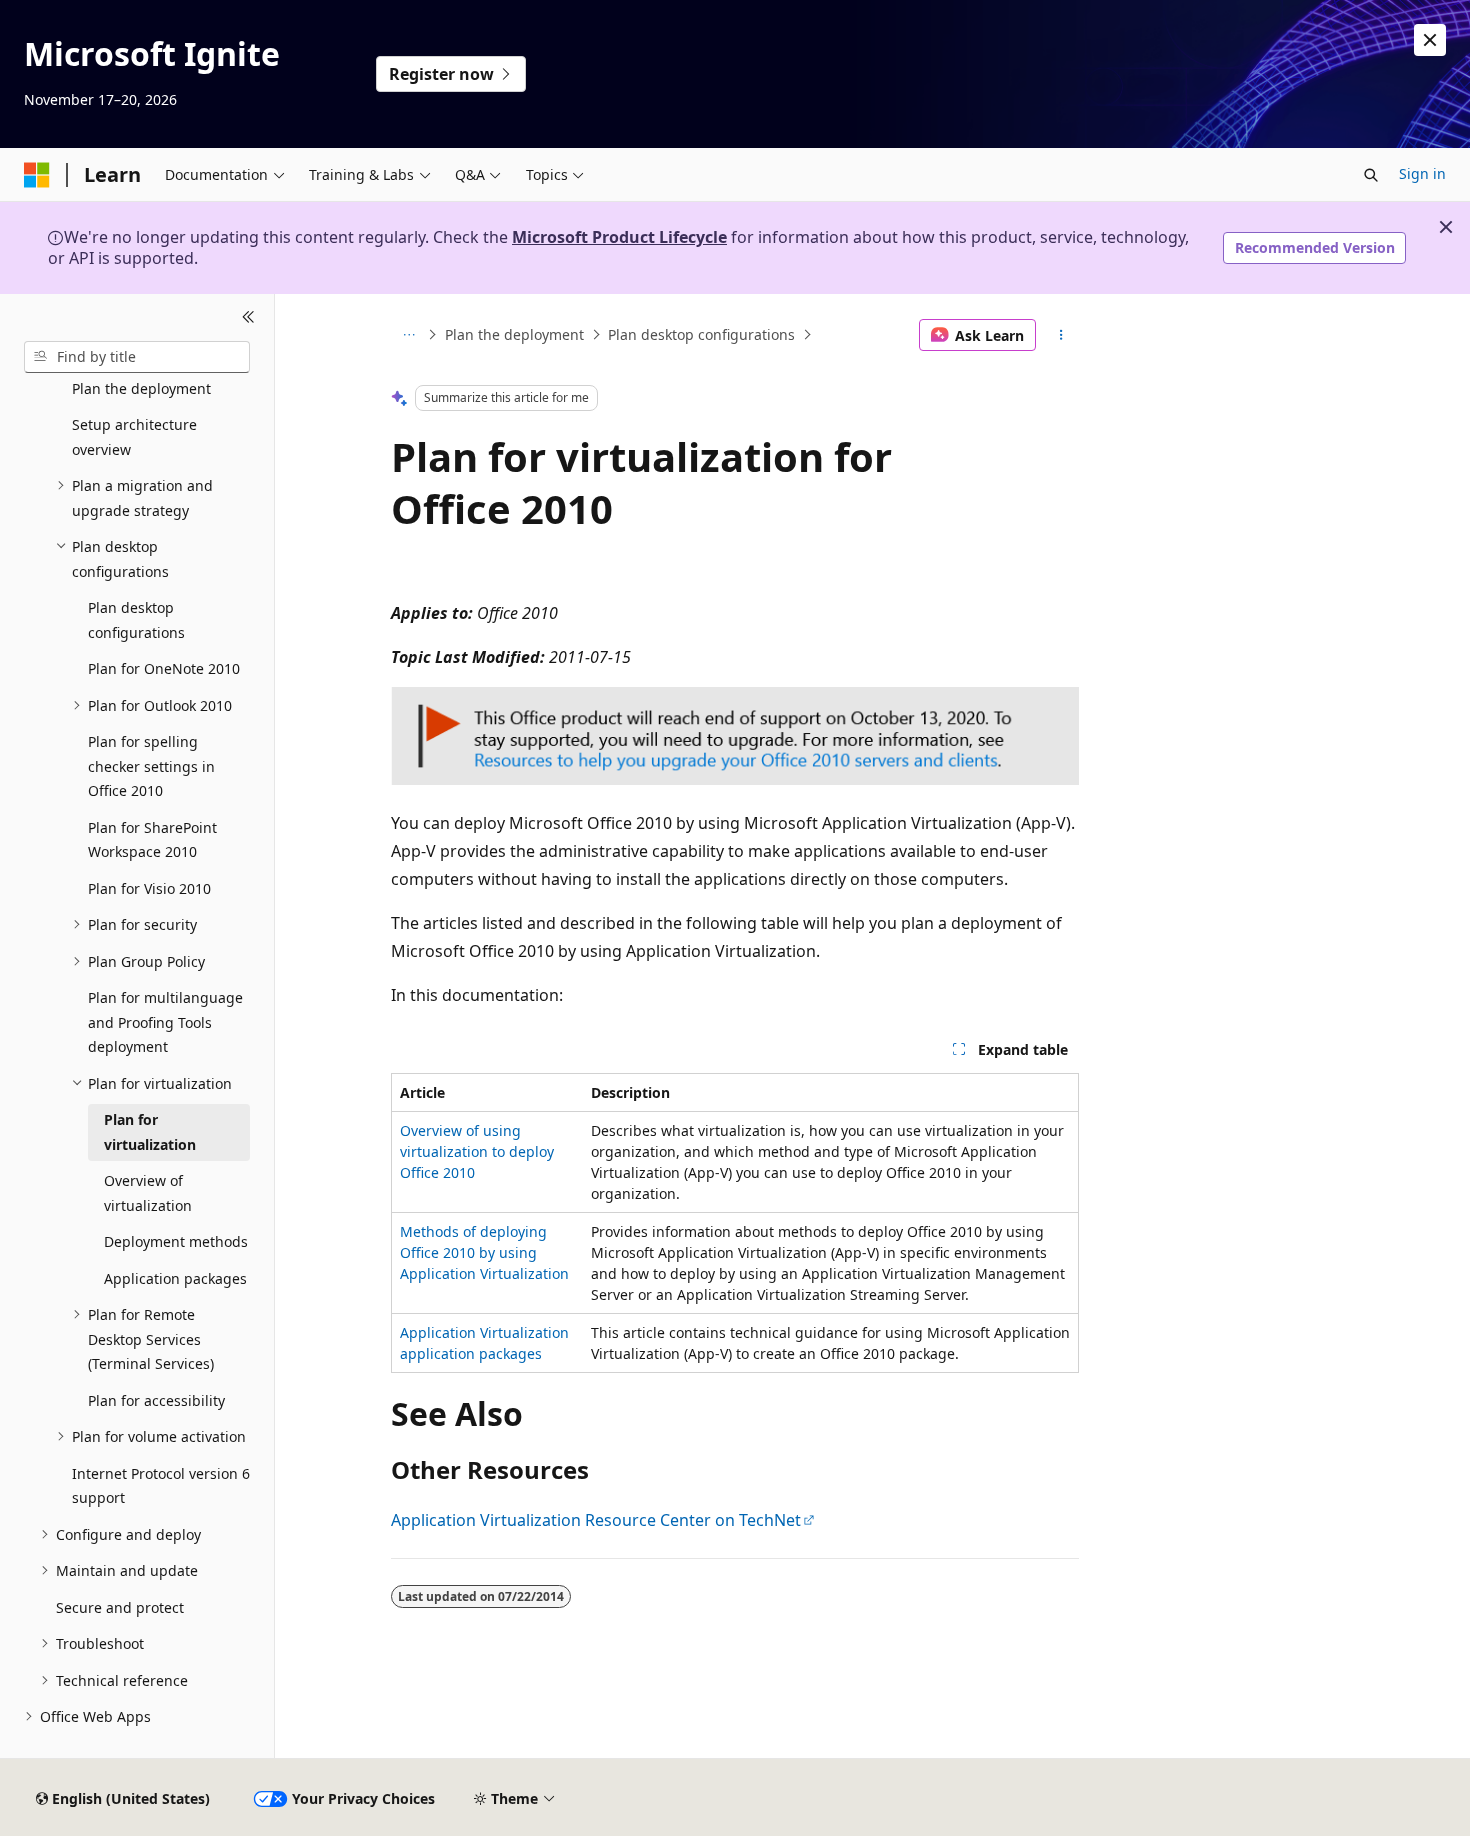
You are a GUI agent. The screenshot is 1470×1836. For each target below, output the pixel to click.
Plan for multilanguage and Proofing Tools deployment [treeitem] (165, 1022)
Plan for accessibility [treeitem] (156, 1400)
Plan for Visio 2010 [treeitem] (149, 888)
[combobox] (137, 357)
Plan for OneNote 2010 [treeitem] (164, 668)
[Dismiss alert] (1430, 40)
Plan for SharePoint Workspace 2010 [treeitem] (152, 840)
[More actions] (1061, 335)
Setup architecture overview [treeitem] (134, 437)
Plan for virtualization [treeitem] (150, 1132)
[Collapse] (248, 318)
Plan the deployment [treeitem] (141, 388)
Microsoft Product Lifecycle (619, 237)
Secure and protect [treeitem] (120, 1607)
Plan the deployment (514, 334)
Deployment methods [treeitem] (176, 1241)
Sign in (1422, 173)
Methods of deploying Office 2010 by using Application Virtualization (484, 1252)
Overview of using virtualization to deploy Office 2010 (477, 1151)
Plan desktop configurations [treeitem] (136, 620)
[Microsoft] (37, 175)
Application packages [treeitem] (175, 1278)
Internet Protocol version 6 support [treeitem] (161, 1486)
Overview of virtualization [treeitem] (148, 1193)
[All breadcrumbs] (408, 335)
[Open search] (1371, 175)
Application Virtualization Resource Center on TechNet (596, 1520)
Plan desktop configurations (701, 334)
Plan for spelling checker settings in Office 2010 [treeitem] (151, 766)
